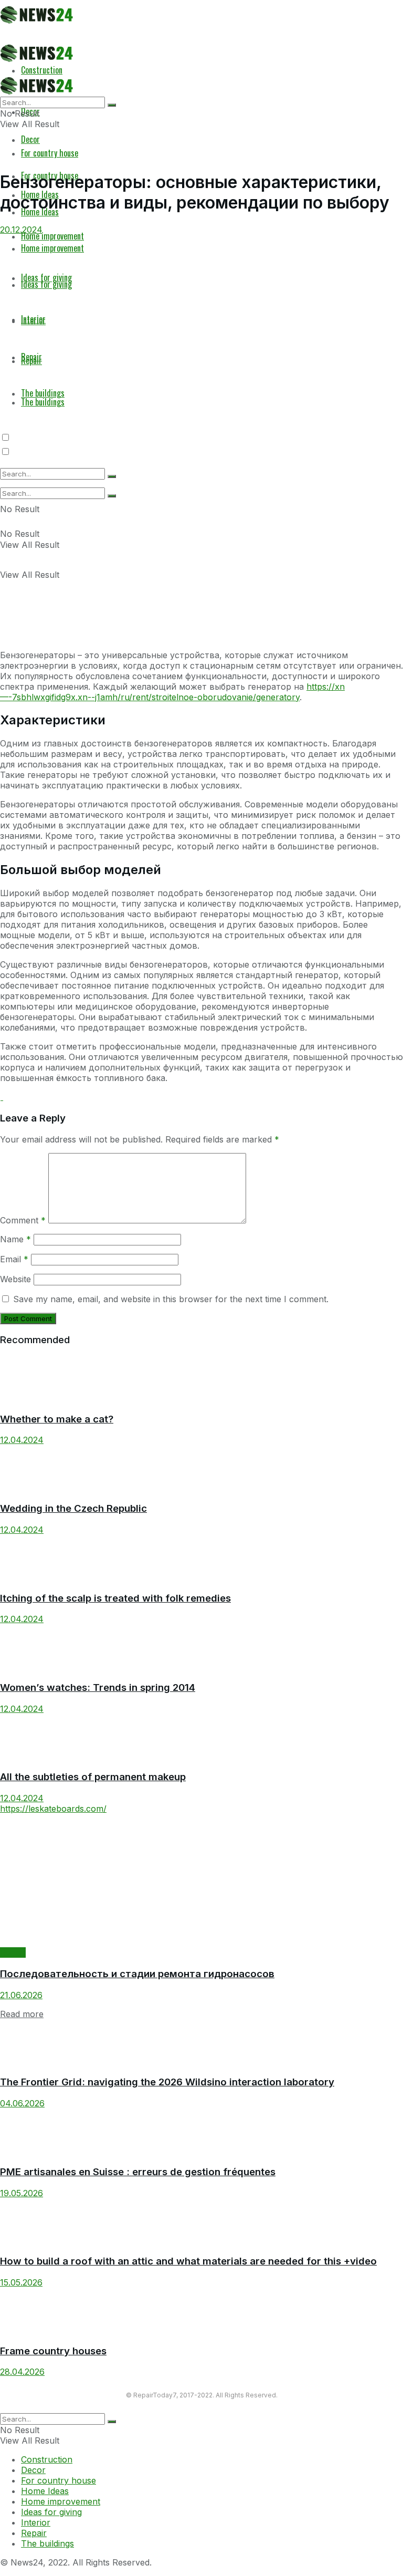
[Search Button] (112, 496)
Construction (47, 2459)
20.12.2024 (21, 230)
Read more (22, 2014)
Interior (36, 2522)
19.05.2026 (22, 2193)
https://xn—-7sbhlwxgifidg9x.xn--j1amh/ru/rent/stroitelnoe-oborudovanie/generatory (172, 692)
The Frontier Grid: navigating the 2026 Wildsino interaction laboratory (167, 2082)
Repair (13, 1952)
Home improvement (61, 2501)
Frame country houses (53, 2351)
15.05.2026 (21, 2282)
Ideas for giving (51, 2512)
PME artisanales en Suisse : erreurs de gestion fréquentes (138, 2172)
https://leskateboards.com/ (53, 1809)
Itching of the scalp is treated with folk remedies (115, 1598)
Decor (30, 139)
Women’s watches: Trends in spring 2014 (98, 1687)
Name (15, 1239)
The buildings (47, 2543)
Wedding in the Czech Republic (73, 1508)
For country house (50, 153)
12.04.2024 (22, 1440)
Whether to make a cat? (57, 1419)
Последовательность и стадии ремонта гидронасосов (137, 1974)
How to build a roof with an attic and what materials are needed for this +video (188, 2261)
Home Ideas (45, 2491)
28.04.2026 (22, 2372)
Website (15, 1279)
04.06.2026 (22, 2103)
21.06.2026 (21, 1995)
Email (14, 1259)
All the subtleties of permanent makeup (93, 1777)
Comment (23, 1220)
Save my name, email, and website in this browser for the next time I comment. (171, 1299)
